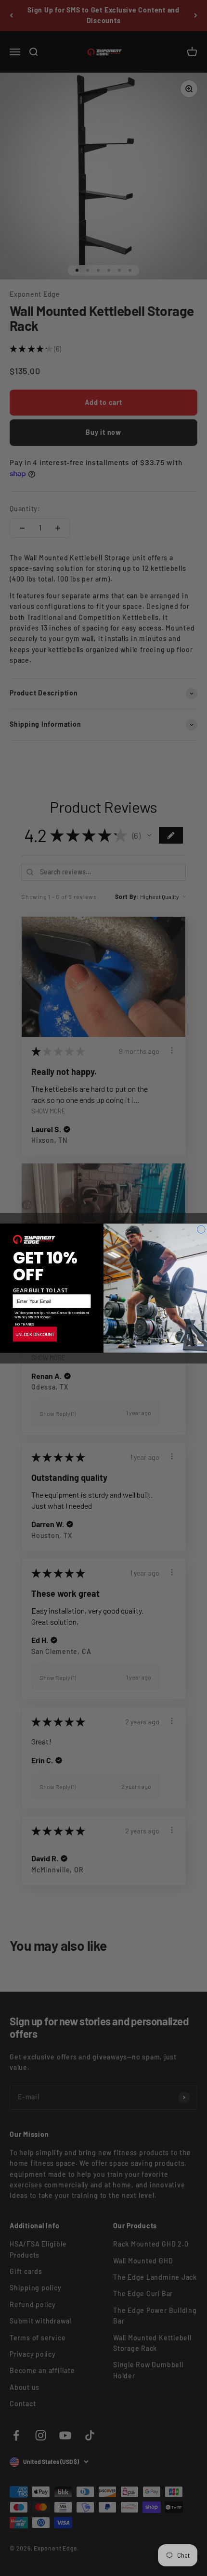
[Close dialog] (201, 1229)
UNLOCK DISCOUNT (35, 1334)
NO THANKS (25, 1324)
